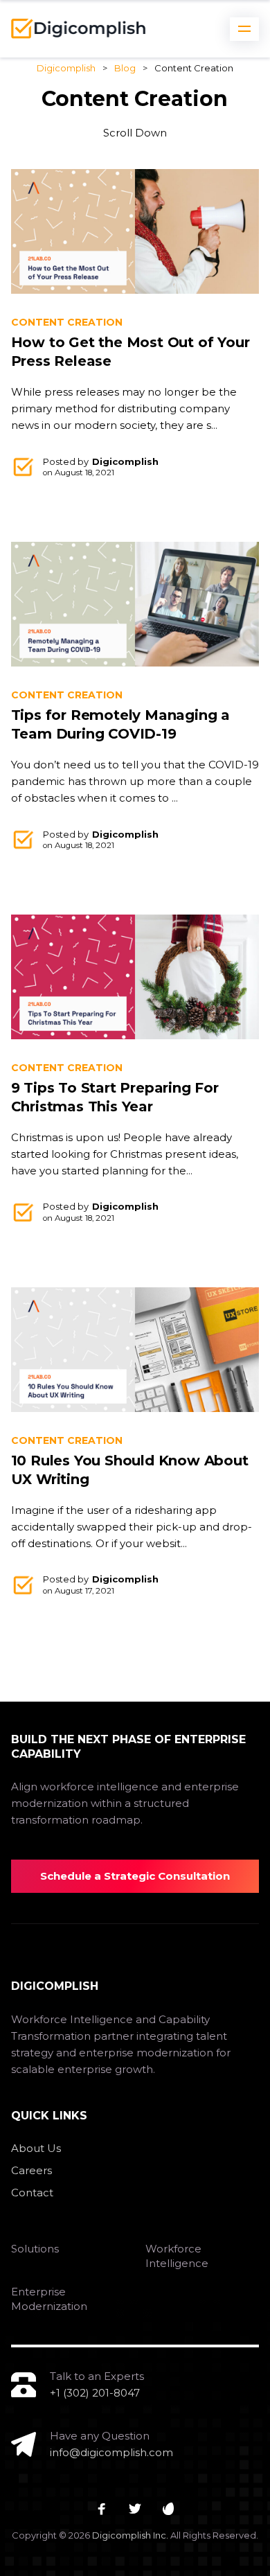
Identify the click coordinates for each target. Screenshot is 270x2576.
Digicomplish (125, 461)
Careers (31, 2170)
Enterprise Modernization (49, 2299)
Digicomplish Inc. (130, 2535)
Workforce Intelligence (177, 2256)
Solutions (35, 2249)
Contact (32, 2193)
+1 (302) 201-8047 (95, 2393)
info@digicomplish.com (111, 2452)
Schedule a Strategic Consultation (135, 1876)
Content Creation (67, 322)
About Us (36, 2148)
